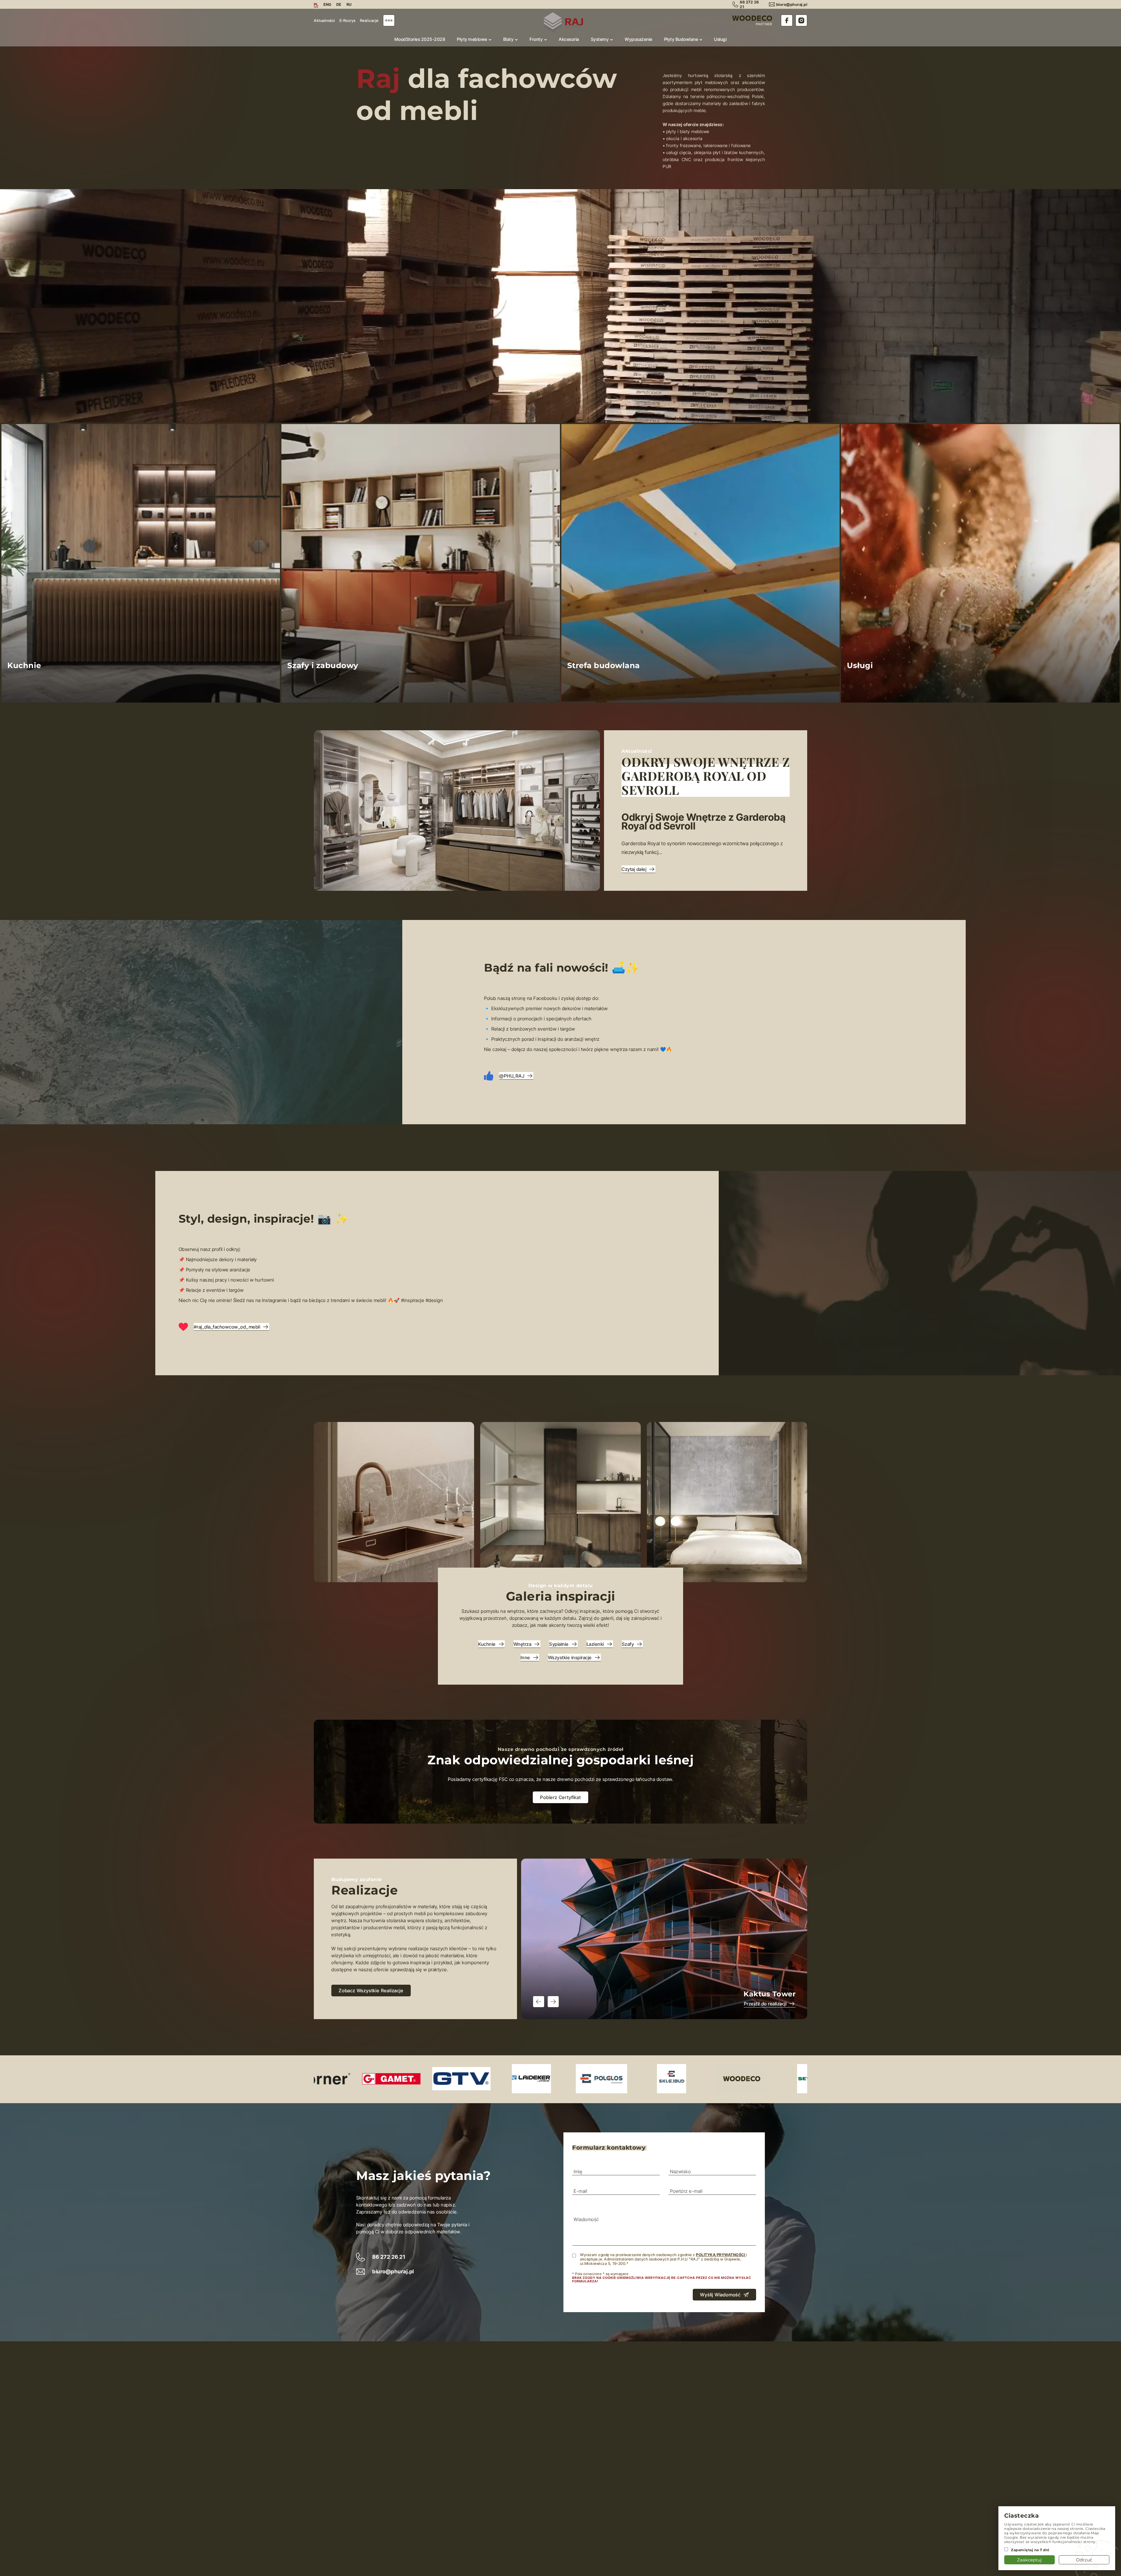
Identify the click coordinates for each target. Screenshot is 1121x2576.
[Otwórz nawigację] (389, 20)
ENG (327, 4)
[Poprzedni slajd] (539, 2002)
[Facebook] (787, 20)
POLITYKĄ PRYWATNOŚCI (721, 2255)
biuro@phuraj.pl (792, 4)
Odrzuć (1084, 2560)
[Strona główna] (563, 22)
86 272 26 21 (389, 2257)
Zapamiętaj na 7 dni (1030, 2550)
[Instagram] (801, 20)
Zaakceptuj (1029, 2560)
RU (349, 4)
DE (339, 4)
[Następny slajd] (553, 2002)
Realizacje (369, 20)
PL (316, 4)
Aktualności (324, 20)
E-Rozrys (348, 20)
